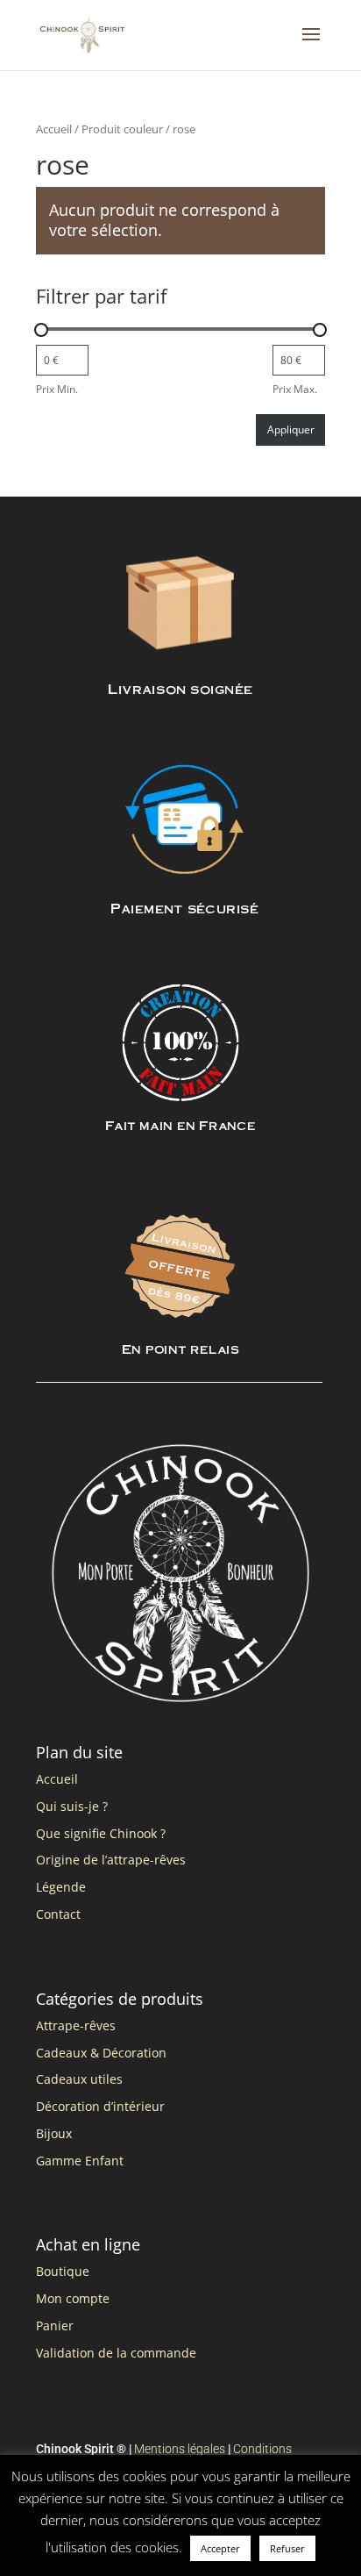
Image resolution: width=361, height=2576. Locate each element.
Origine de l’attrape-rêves (111, 1860)
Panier (55, 2326)
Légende (61, 1887)
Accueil (54, 129)
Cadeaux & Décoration (101, 2053)
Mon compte (73, 2298)
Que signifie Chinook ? (101, 1833)
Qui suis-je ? (72, 1806)
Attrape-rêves (76, 2025)
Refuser (287, 2548)
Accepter (220, 2548)
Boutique (63, 2271)
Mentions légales (180, 2449)
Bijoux (54, 2133)
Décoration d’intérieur (100, 2106)
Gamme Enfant (80, 2161)
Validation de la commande (116, 2353)
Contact (58, 1914)
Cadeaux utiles (79, 2079)
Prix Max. (295, 389)
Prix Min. (57, 389)
